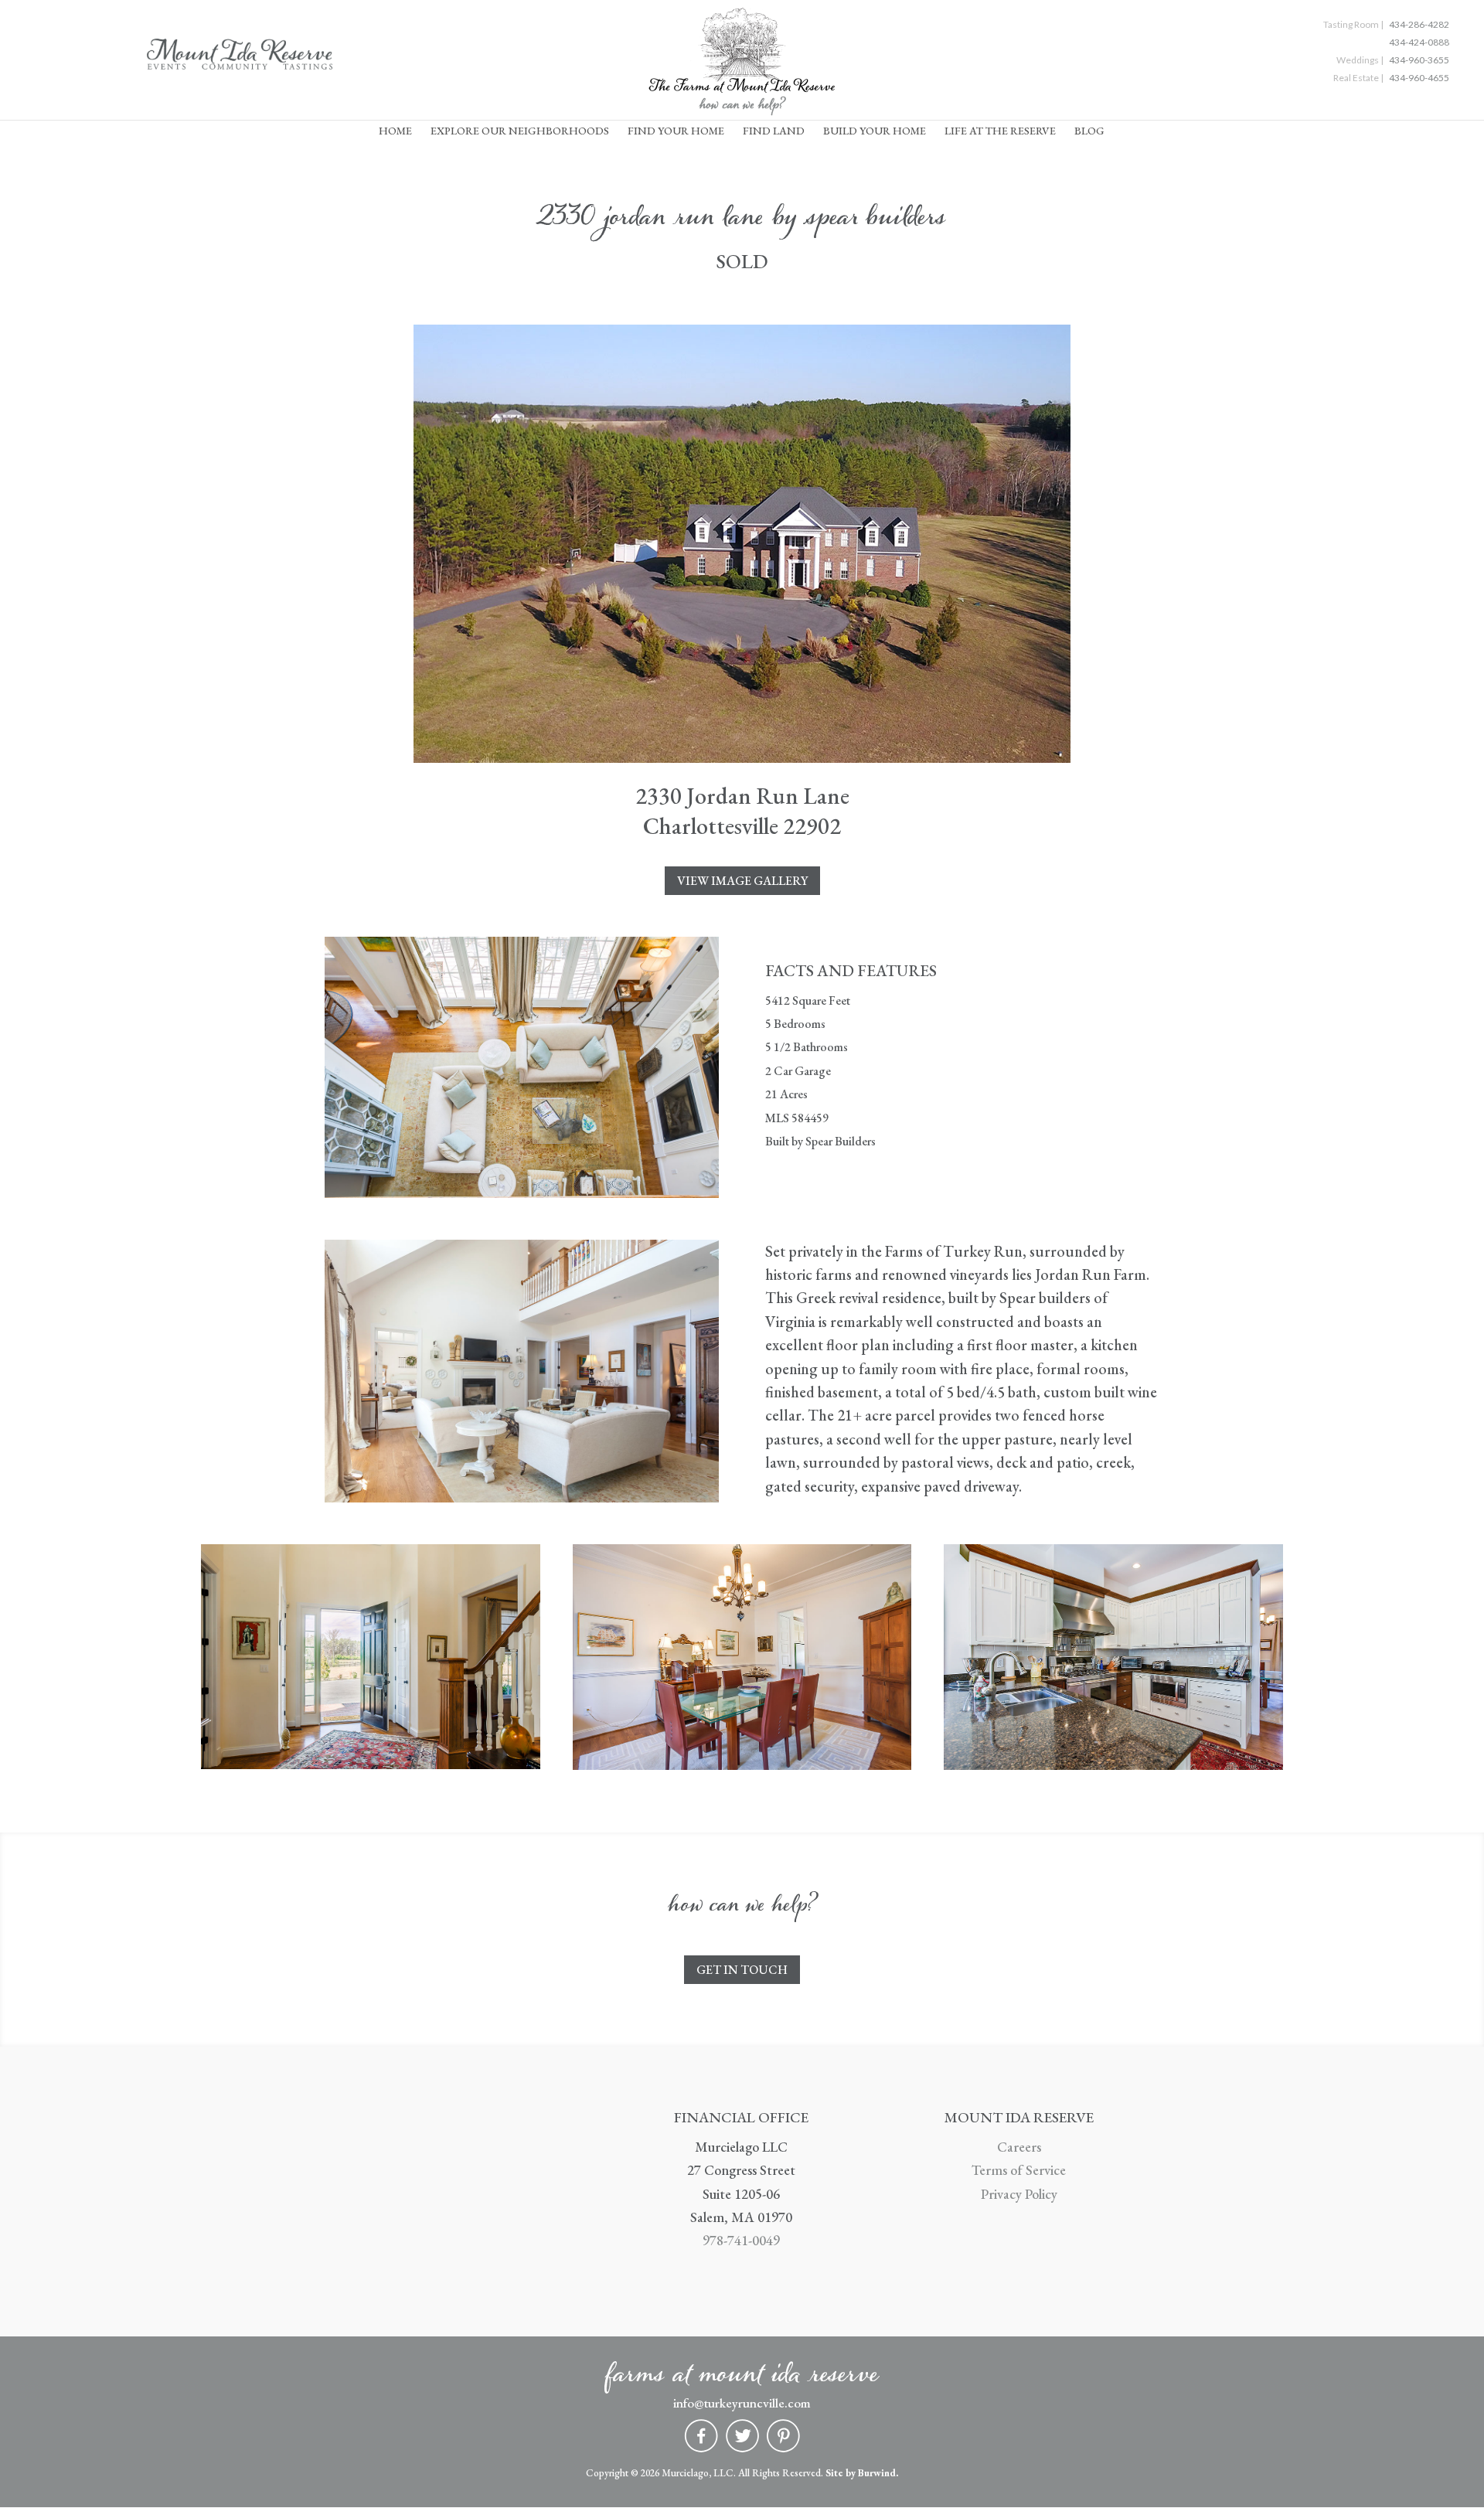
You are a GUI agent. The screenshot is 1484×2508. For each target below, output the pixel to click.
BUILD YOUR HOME (875, 131)
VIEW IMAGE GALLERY (742, 881)
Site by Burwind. (862, 2473)
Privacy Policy (1019, 2194)
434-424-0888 (1419, 42)
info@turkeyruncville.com (742, 2403)
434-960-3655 (1419, 60)
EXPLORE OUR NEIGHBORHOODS (520, 131)
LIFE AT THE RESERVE (1000, 131)
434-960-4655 (1419, 78)
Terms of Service (1019, 2170)
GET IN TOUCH (742, 1970)
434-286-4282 (1419, 24)
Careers (1019, 2147)
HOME (395, 131)
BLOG (1089, 131)
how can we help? (742, 109)
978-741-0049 (741, 2240)
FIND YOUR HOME (676, 131)
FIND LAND (774, 131)
